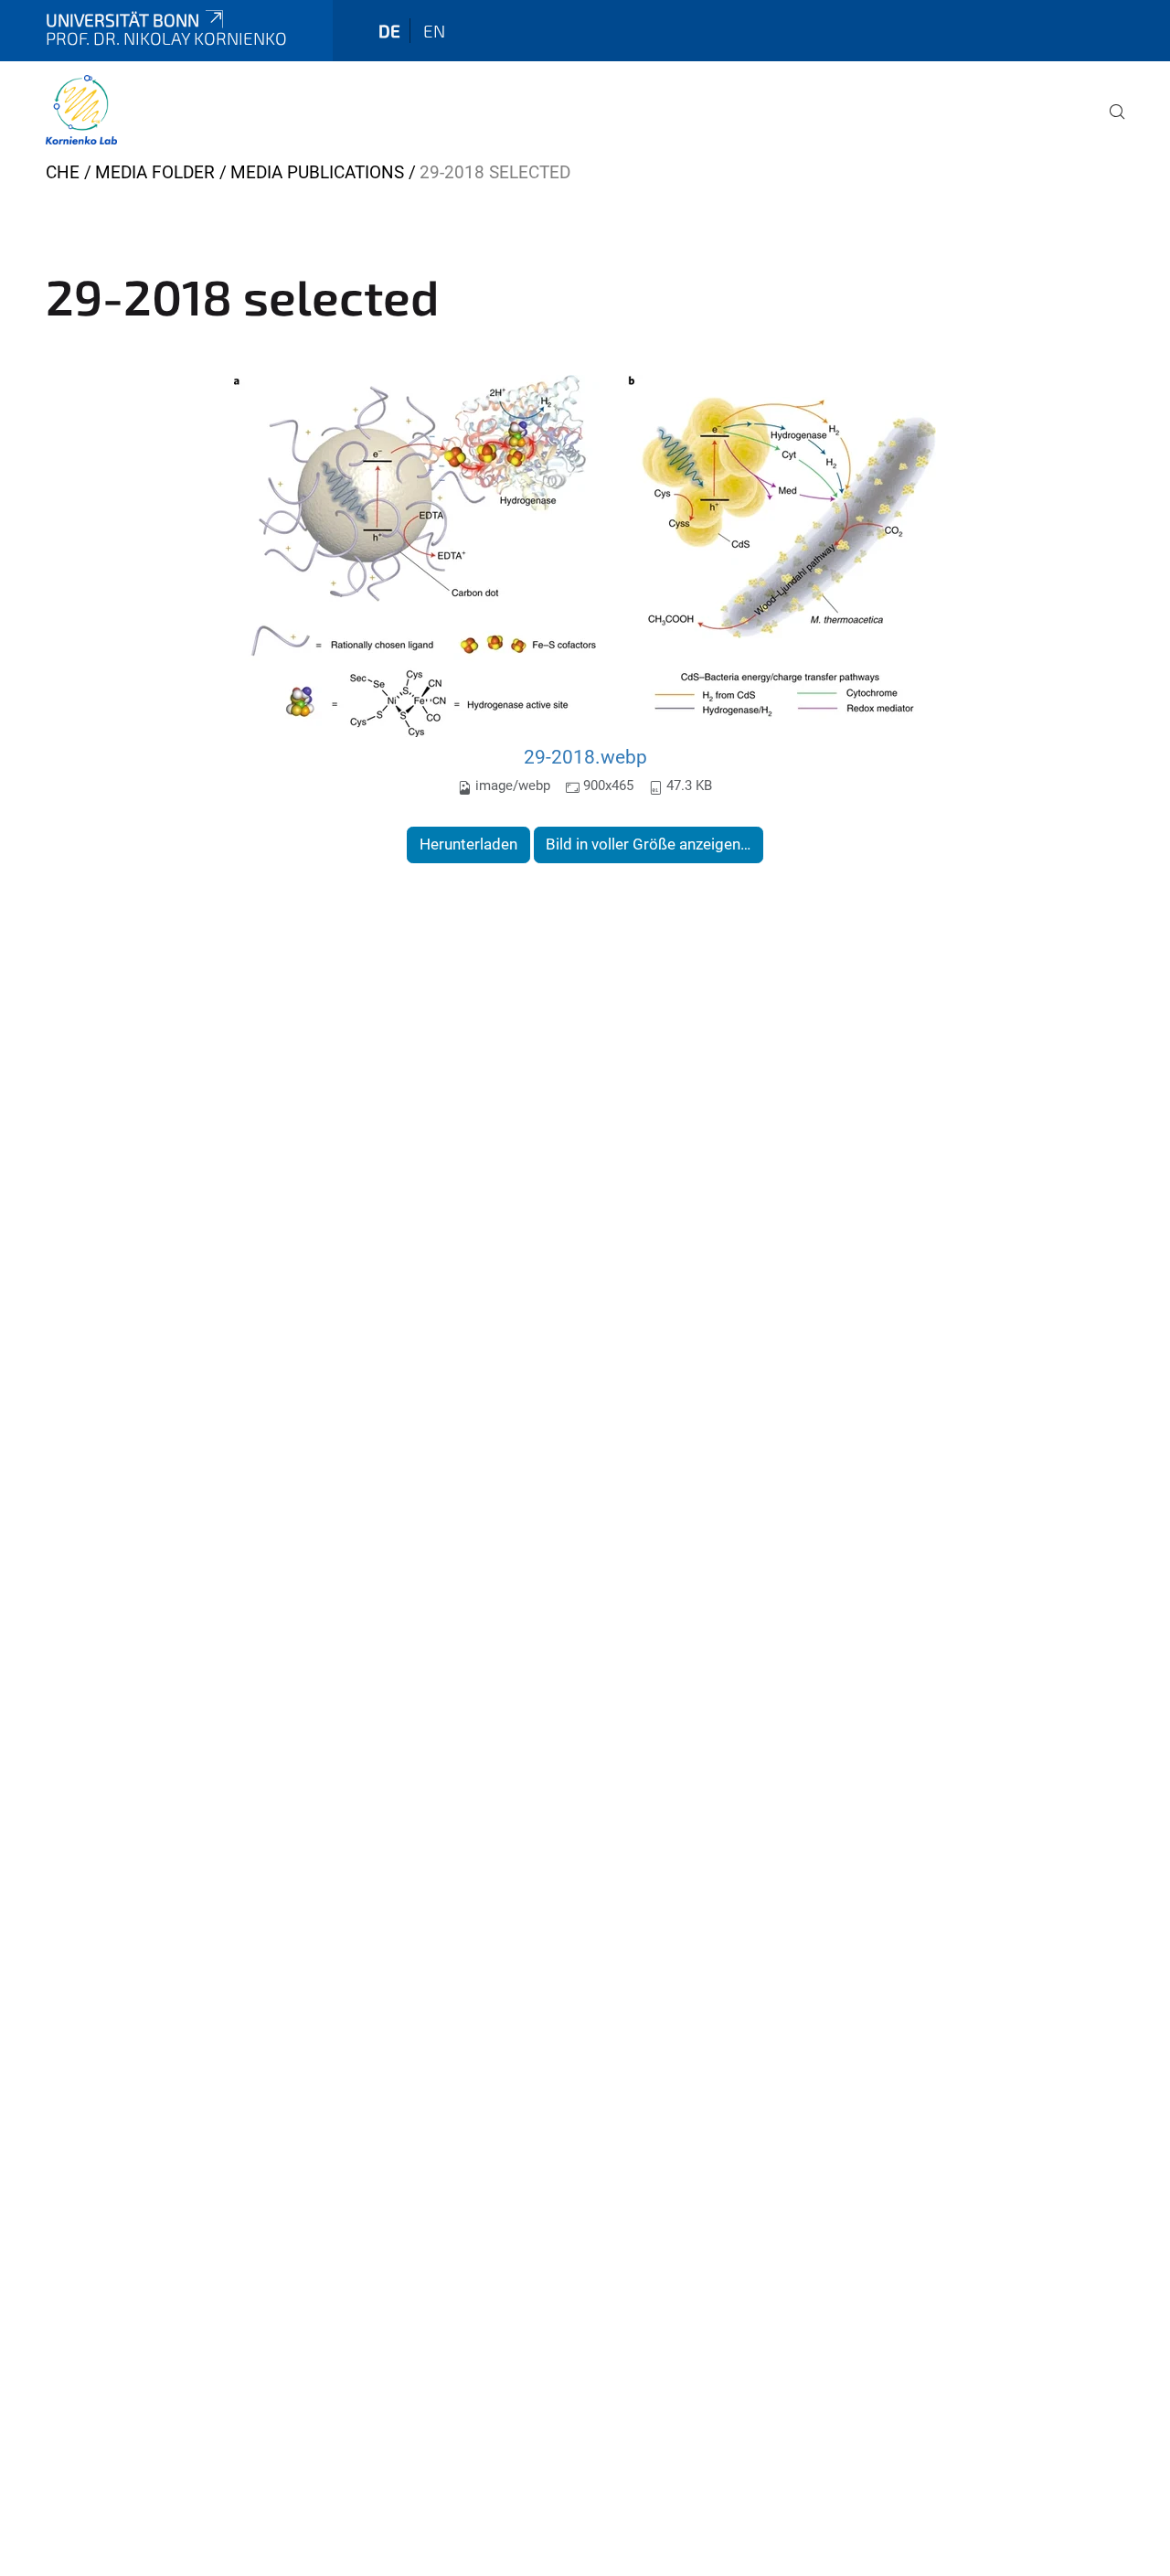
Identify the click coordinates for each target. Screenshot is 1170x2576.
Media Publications (317, 172)
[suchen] (1110, 124)
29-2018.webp (585, 757)
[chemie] (81, 110)
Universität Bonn (122, 20)
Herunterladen (468, 844)
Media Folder (155, 172)
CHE (63, 172)
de (389, 31)
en (434, 31)
